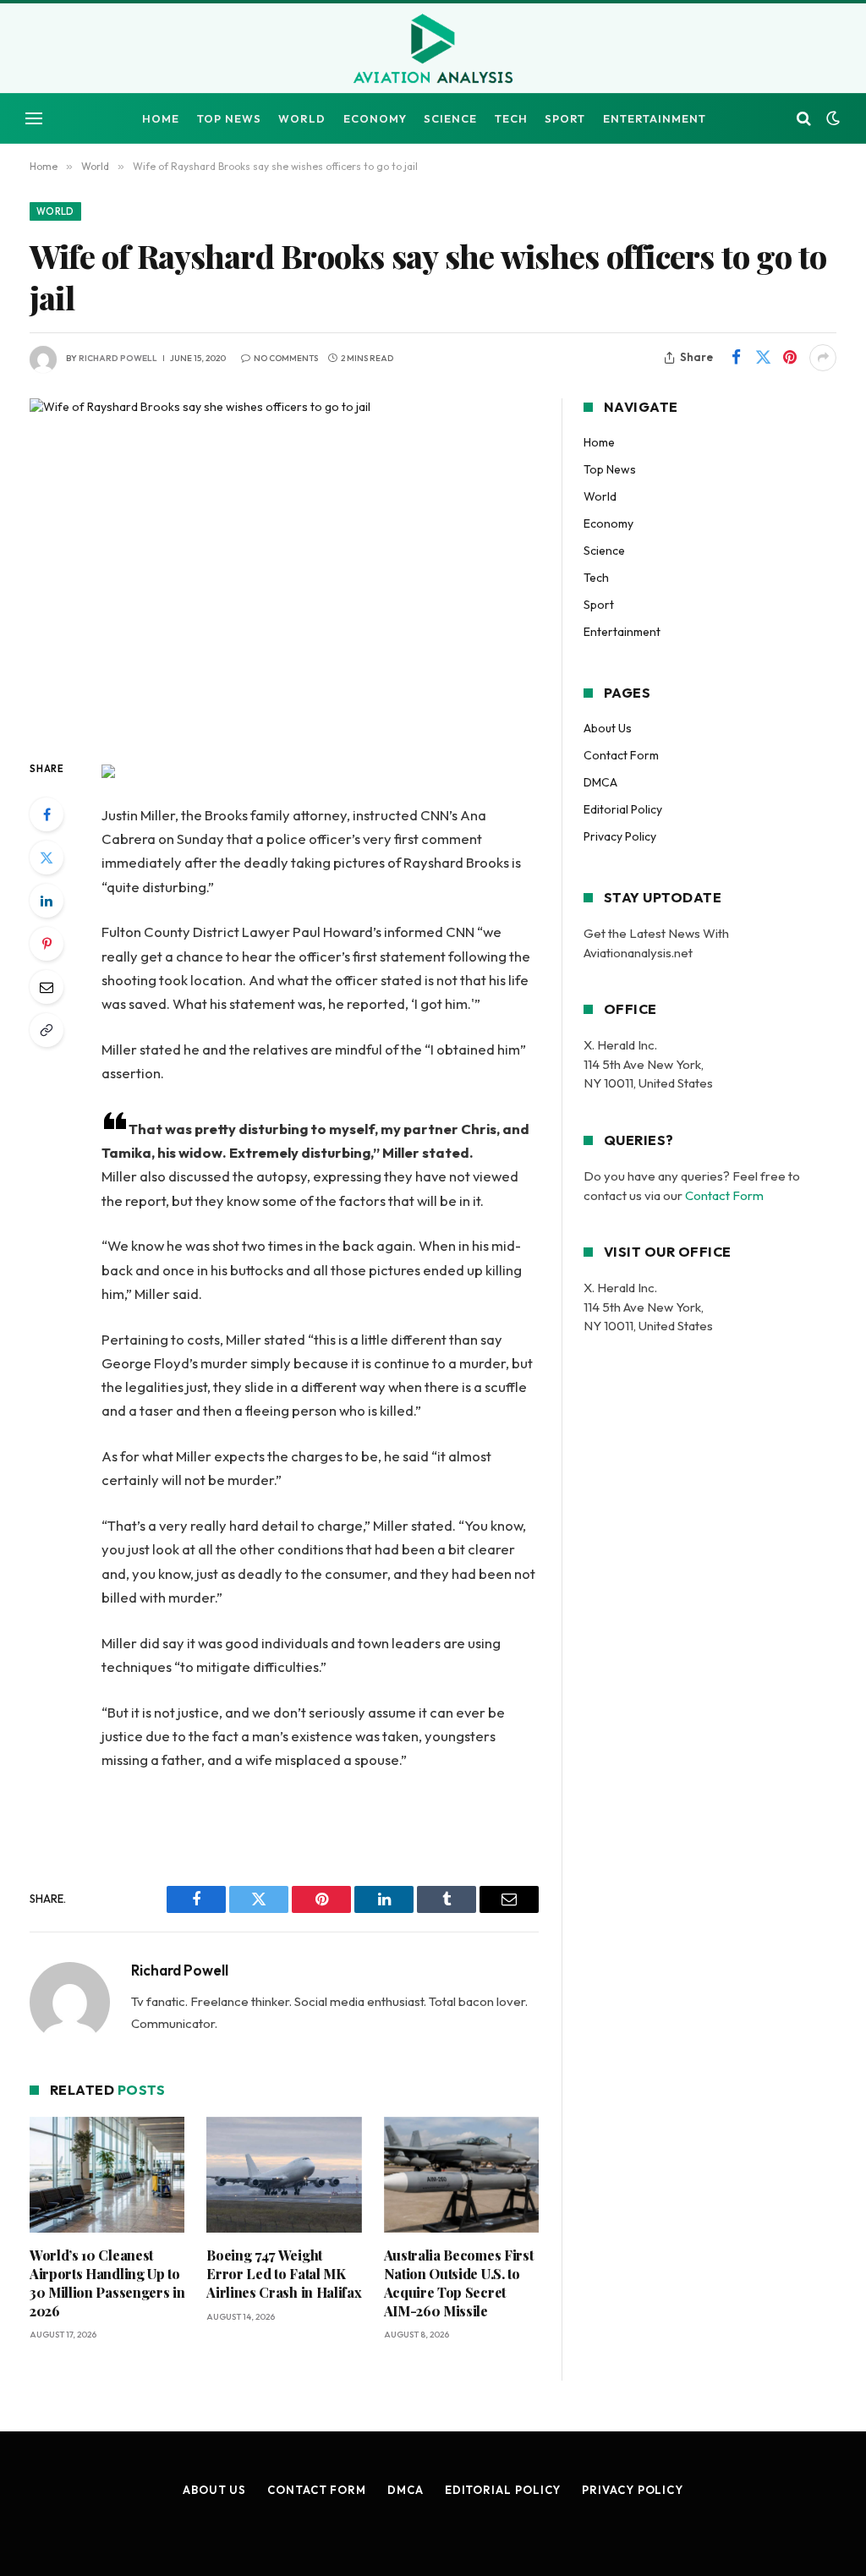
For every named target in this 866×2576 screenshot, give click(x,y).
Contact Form (621, 755)
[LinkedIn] (47, 901)
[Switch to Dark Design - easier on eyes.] (831, 118)
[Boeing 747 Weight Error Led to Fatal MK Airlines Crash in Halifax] (284, 2175)
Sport (565, 118)
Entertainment (655, 118)
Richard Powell (118, 358)
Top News (229, 118)
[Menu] (34, 119)
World (302, 118)
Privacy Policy (620, 836)
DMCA (600, 782)
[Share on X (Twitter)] (763, 358)
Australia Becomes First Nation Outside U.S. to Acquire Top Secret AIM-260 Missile (459, 2283)
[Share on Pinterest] (790, 358)
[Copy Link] (47, 1030)
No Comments (286, 358)
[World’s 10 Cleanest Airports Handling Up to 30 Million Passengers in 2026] (107, 2175)
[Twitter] (47, 858)
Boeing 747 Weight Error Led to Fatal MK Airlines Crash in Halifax (284, 2274)
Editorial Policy (623, 809)
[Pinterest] (47, 944)
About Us (608, 728)
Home (161, 118)
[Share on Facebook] (736, 358)
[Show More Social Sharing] (823, 358)
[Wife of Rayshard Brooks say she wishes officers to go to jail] (284, 565)
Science (450, 118)
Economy (375, 118)
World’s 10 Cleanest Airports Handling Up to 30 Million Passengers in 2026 (107, 2283)
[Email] (47, 987)
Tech (511, 118)
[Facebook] (47, 814)
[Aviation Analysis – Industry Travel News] (433, 50)
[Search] (804, 119)
